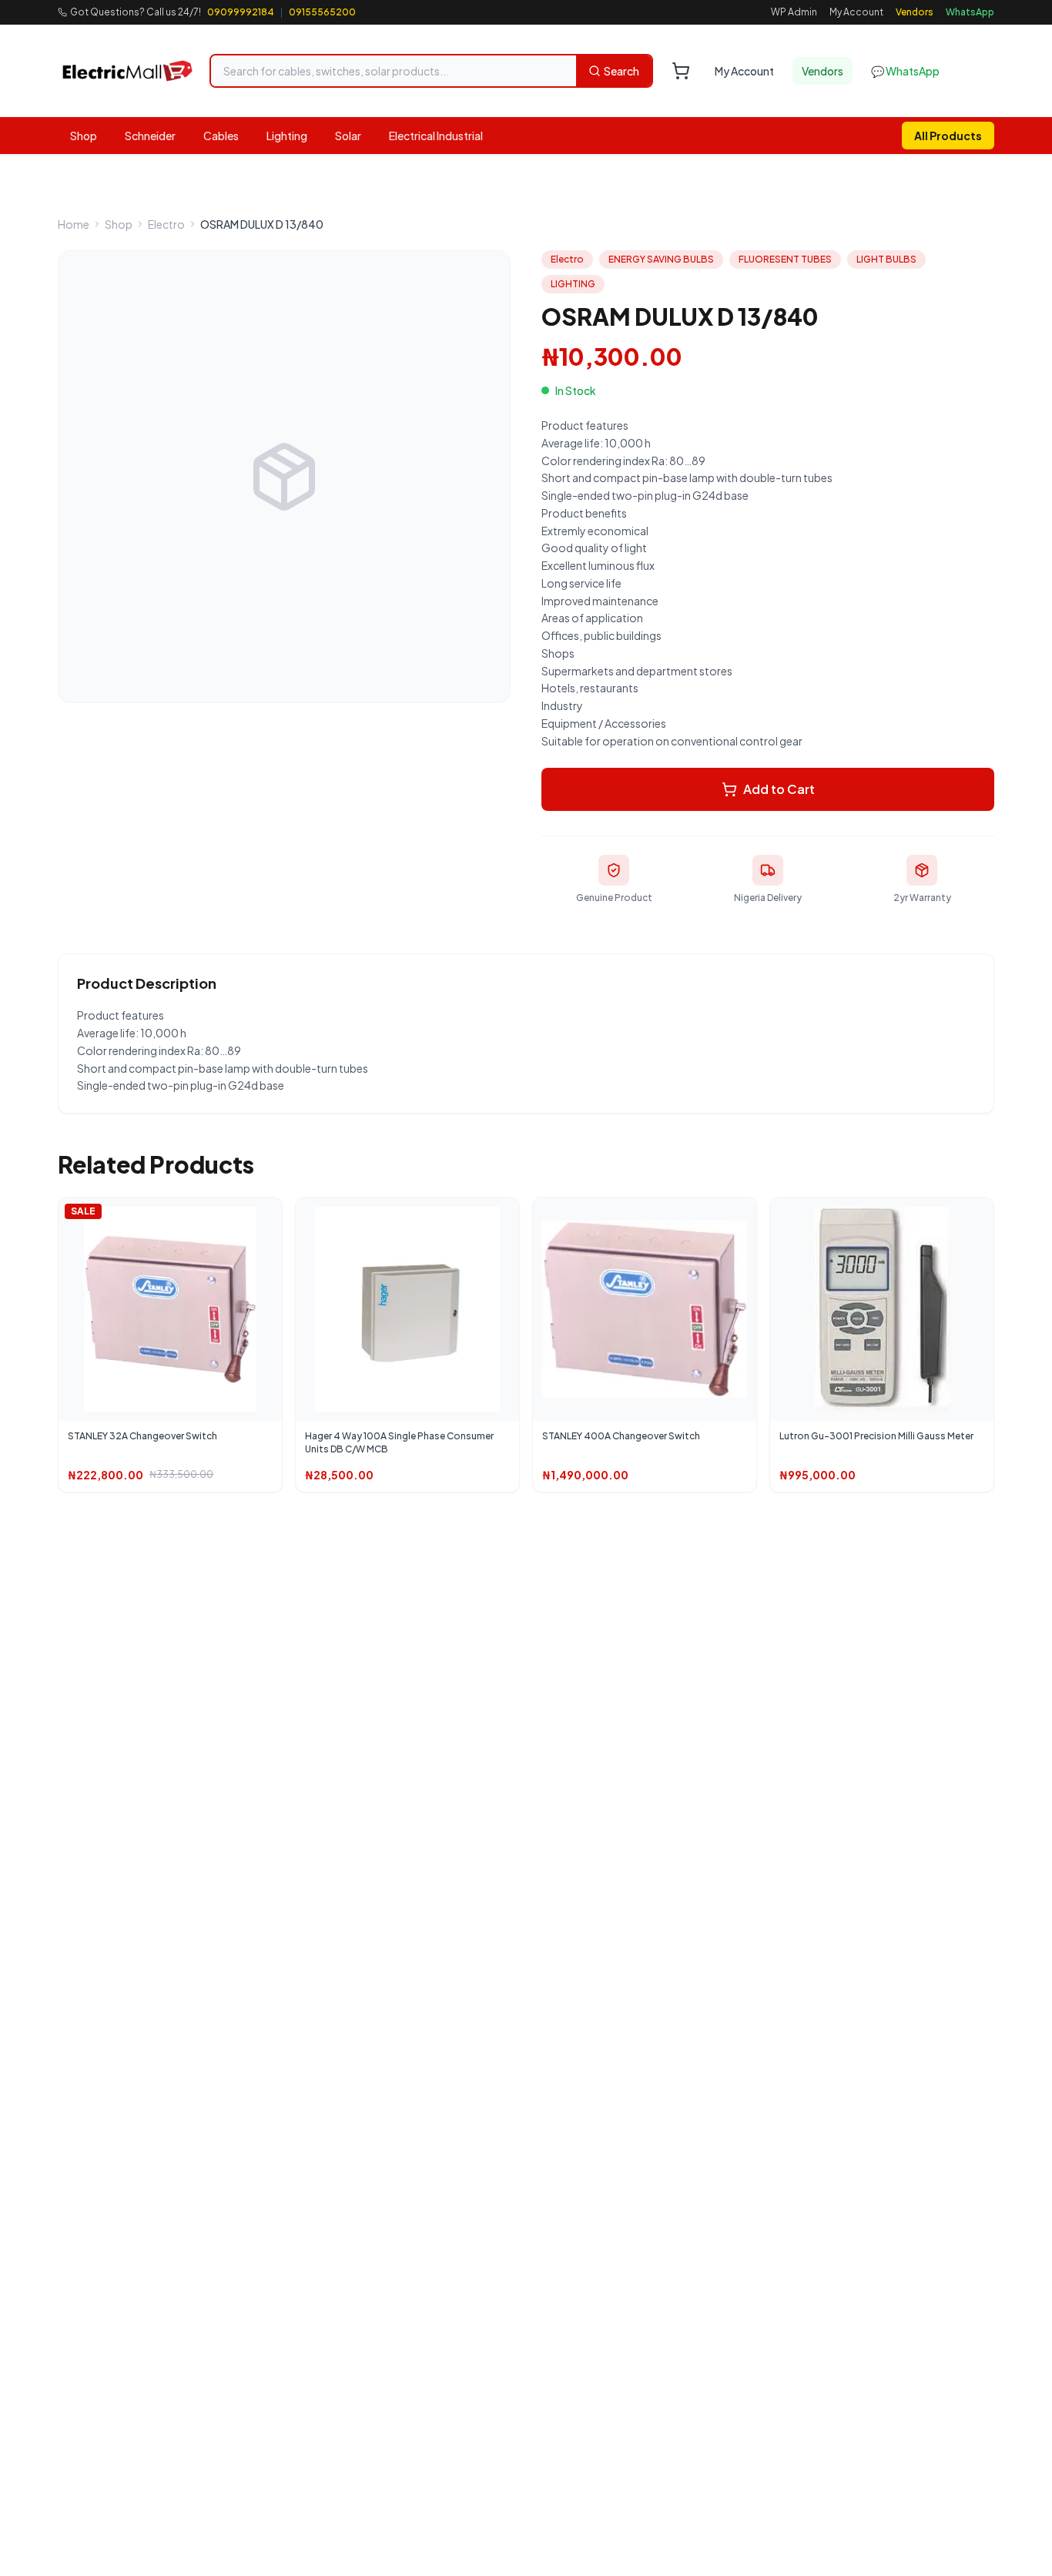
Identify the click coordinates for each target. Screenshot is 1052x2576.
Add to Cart (779, 789)
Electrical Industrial (436, 136)
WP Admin (794, 12)
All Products (948, 136)
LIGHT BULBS (886, 259)
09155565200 (322, 12)
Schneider (150, 136)
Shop (84, 136)
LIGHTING (573, 284)
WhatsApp (970, 12)
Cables (221, 136)
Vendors (915, 12)
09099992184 (241, 12)
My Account (856, 12)
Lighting (287, 136)
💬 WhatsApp (905, 71)
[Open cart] (681, 71)
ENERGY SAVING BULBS (661, 259)
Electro (166, 224)
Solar (348, 136)
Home (74, 224)
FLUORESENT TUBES (785, 259)
